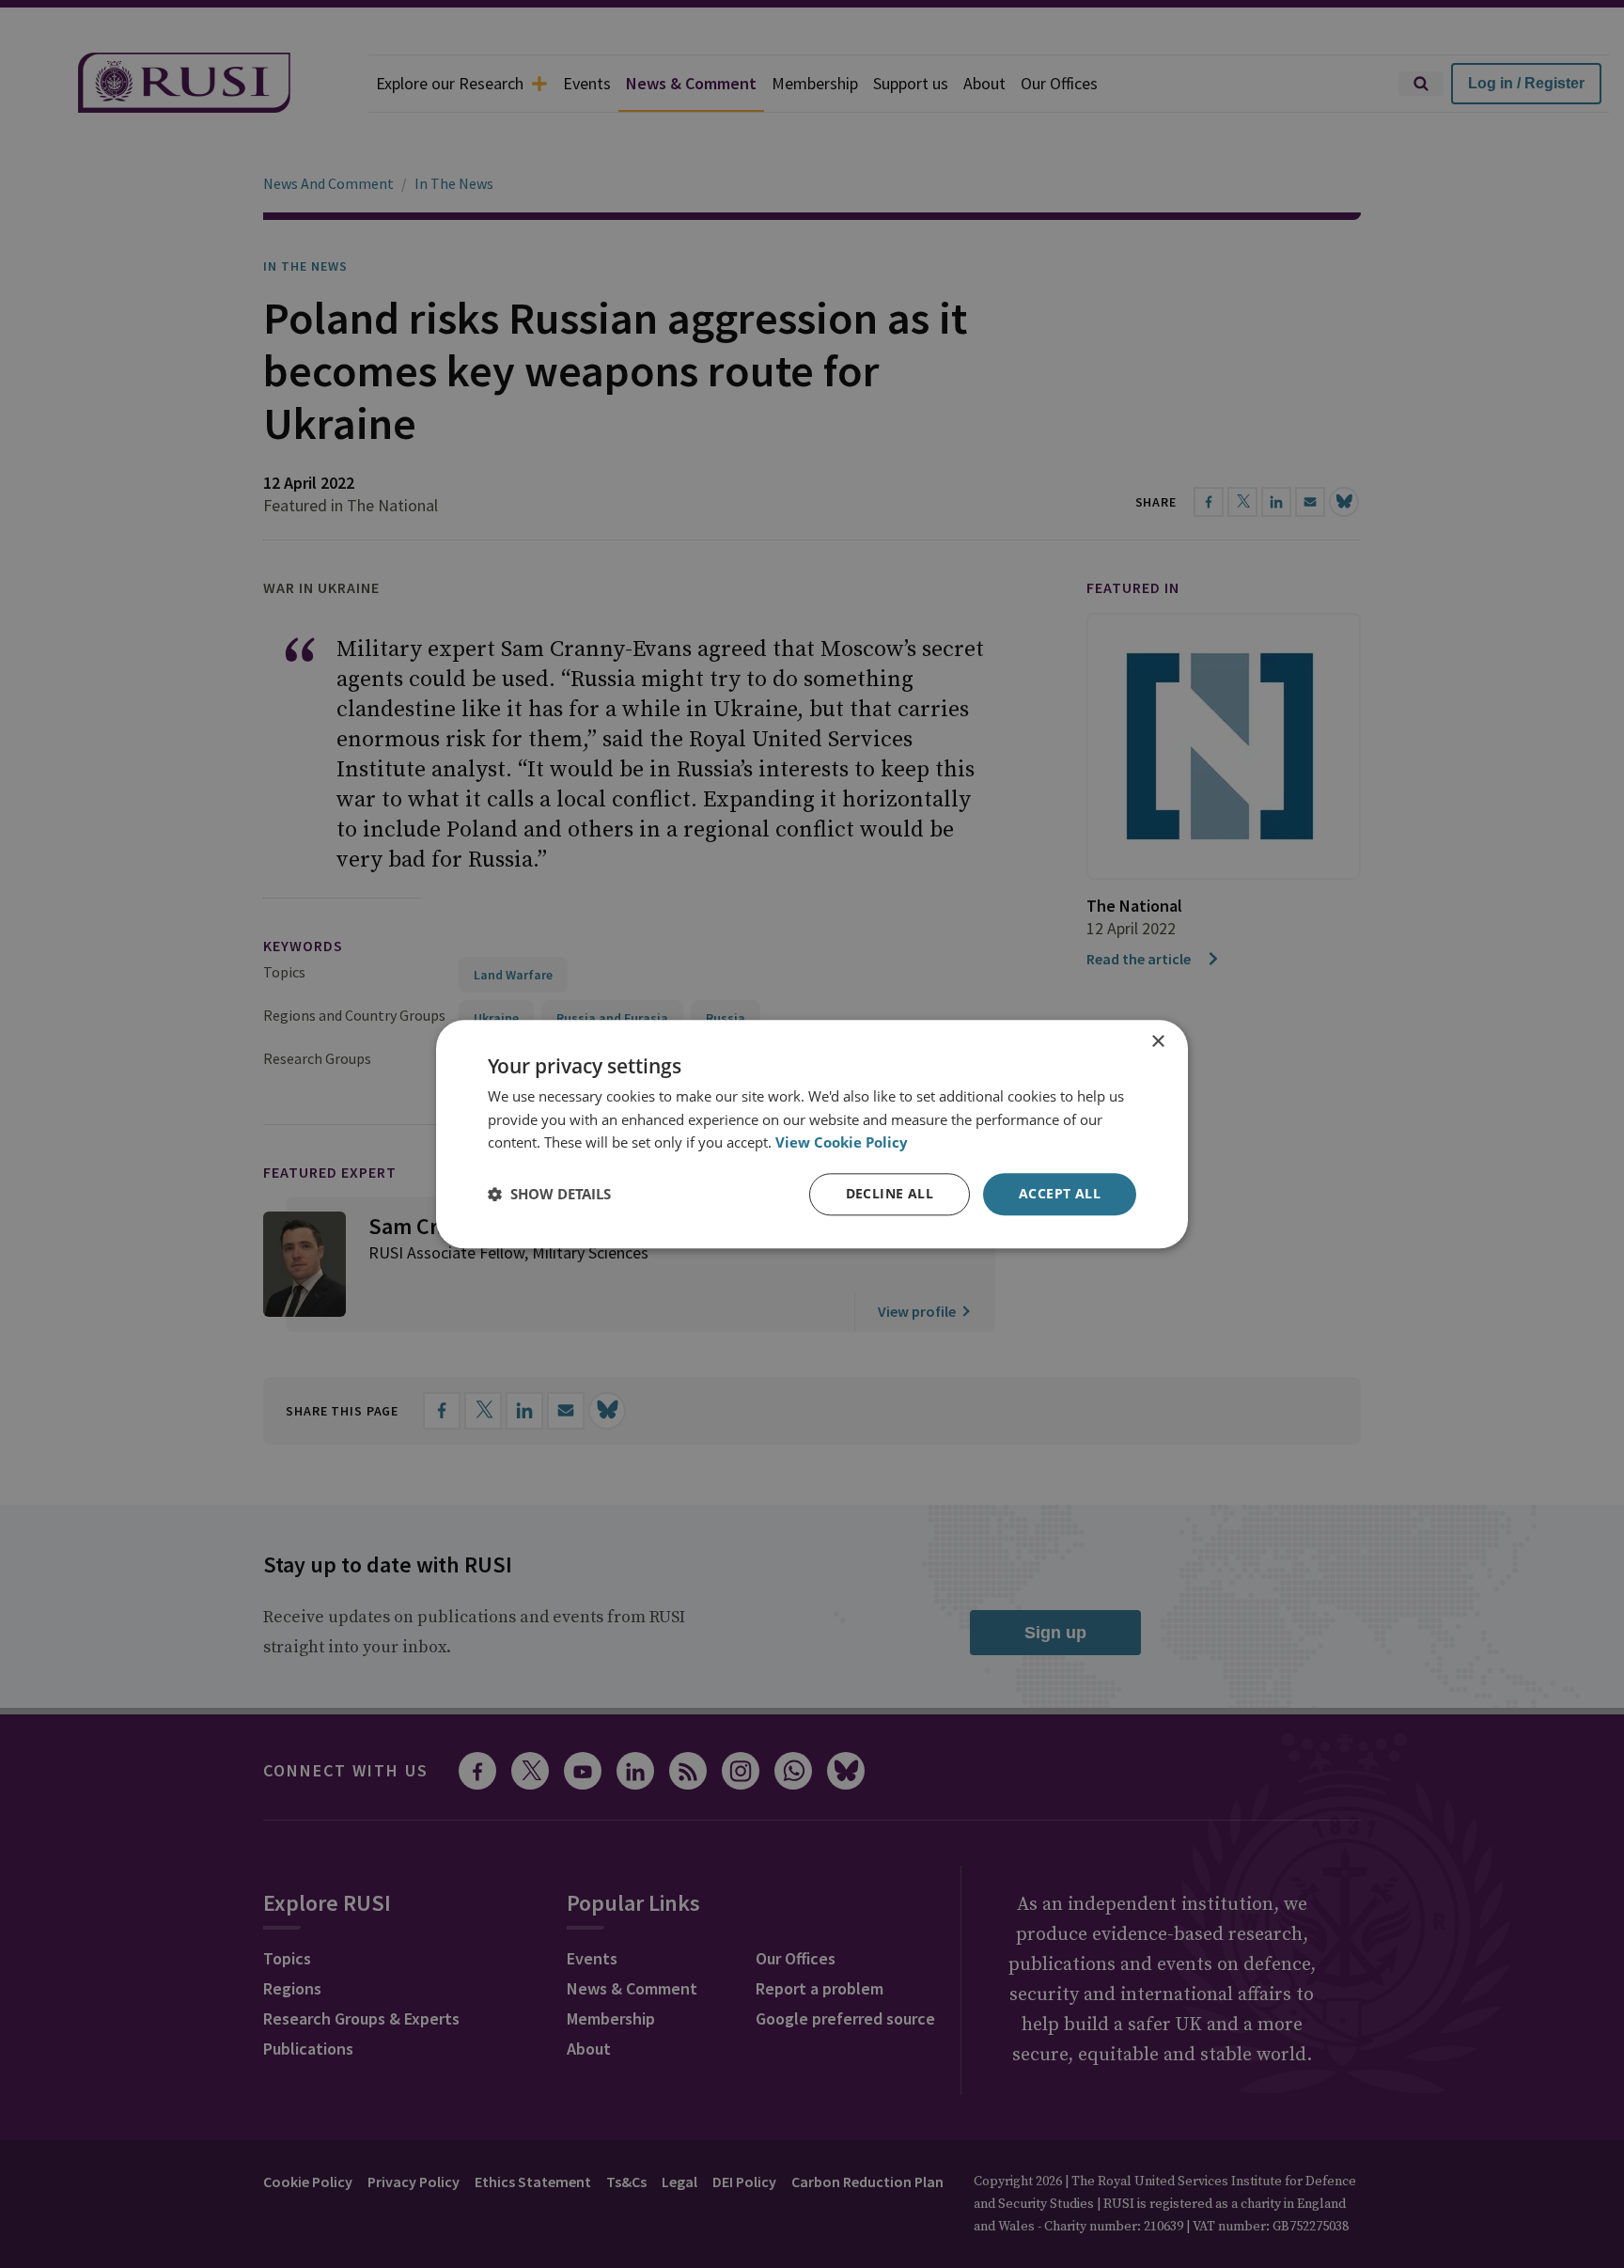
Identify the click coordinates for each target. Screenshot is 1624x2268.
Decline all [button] (890, 1193)
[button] (549, 1195)
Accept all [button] (1060, 1193)
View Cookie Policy (842, 1143)
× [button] (1157, 1042)
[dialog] (812, 1134)
